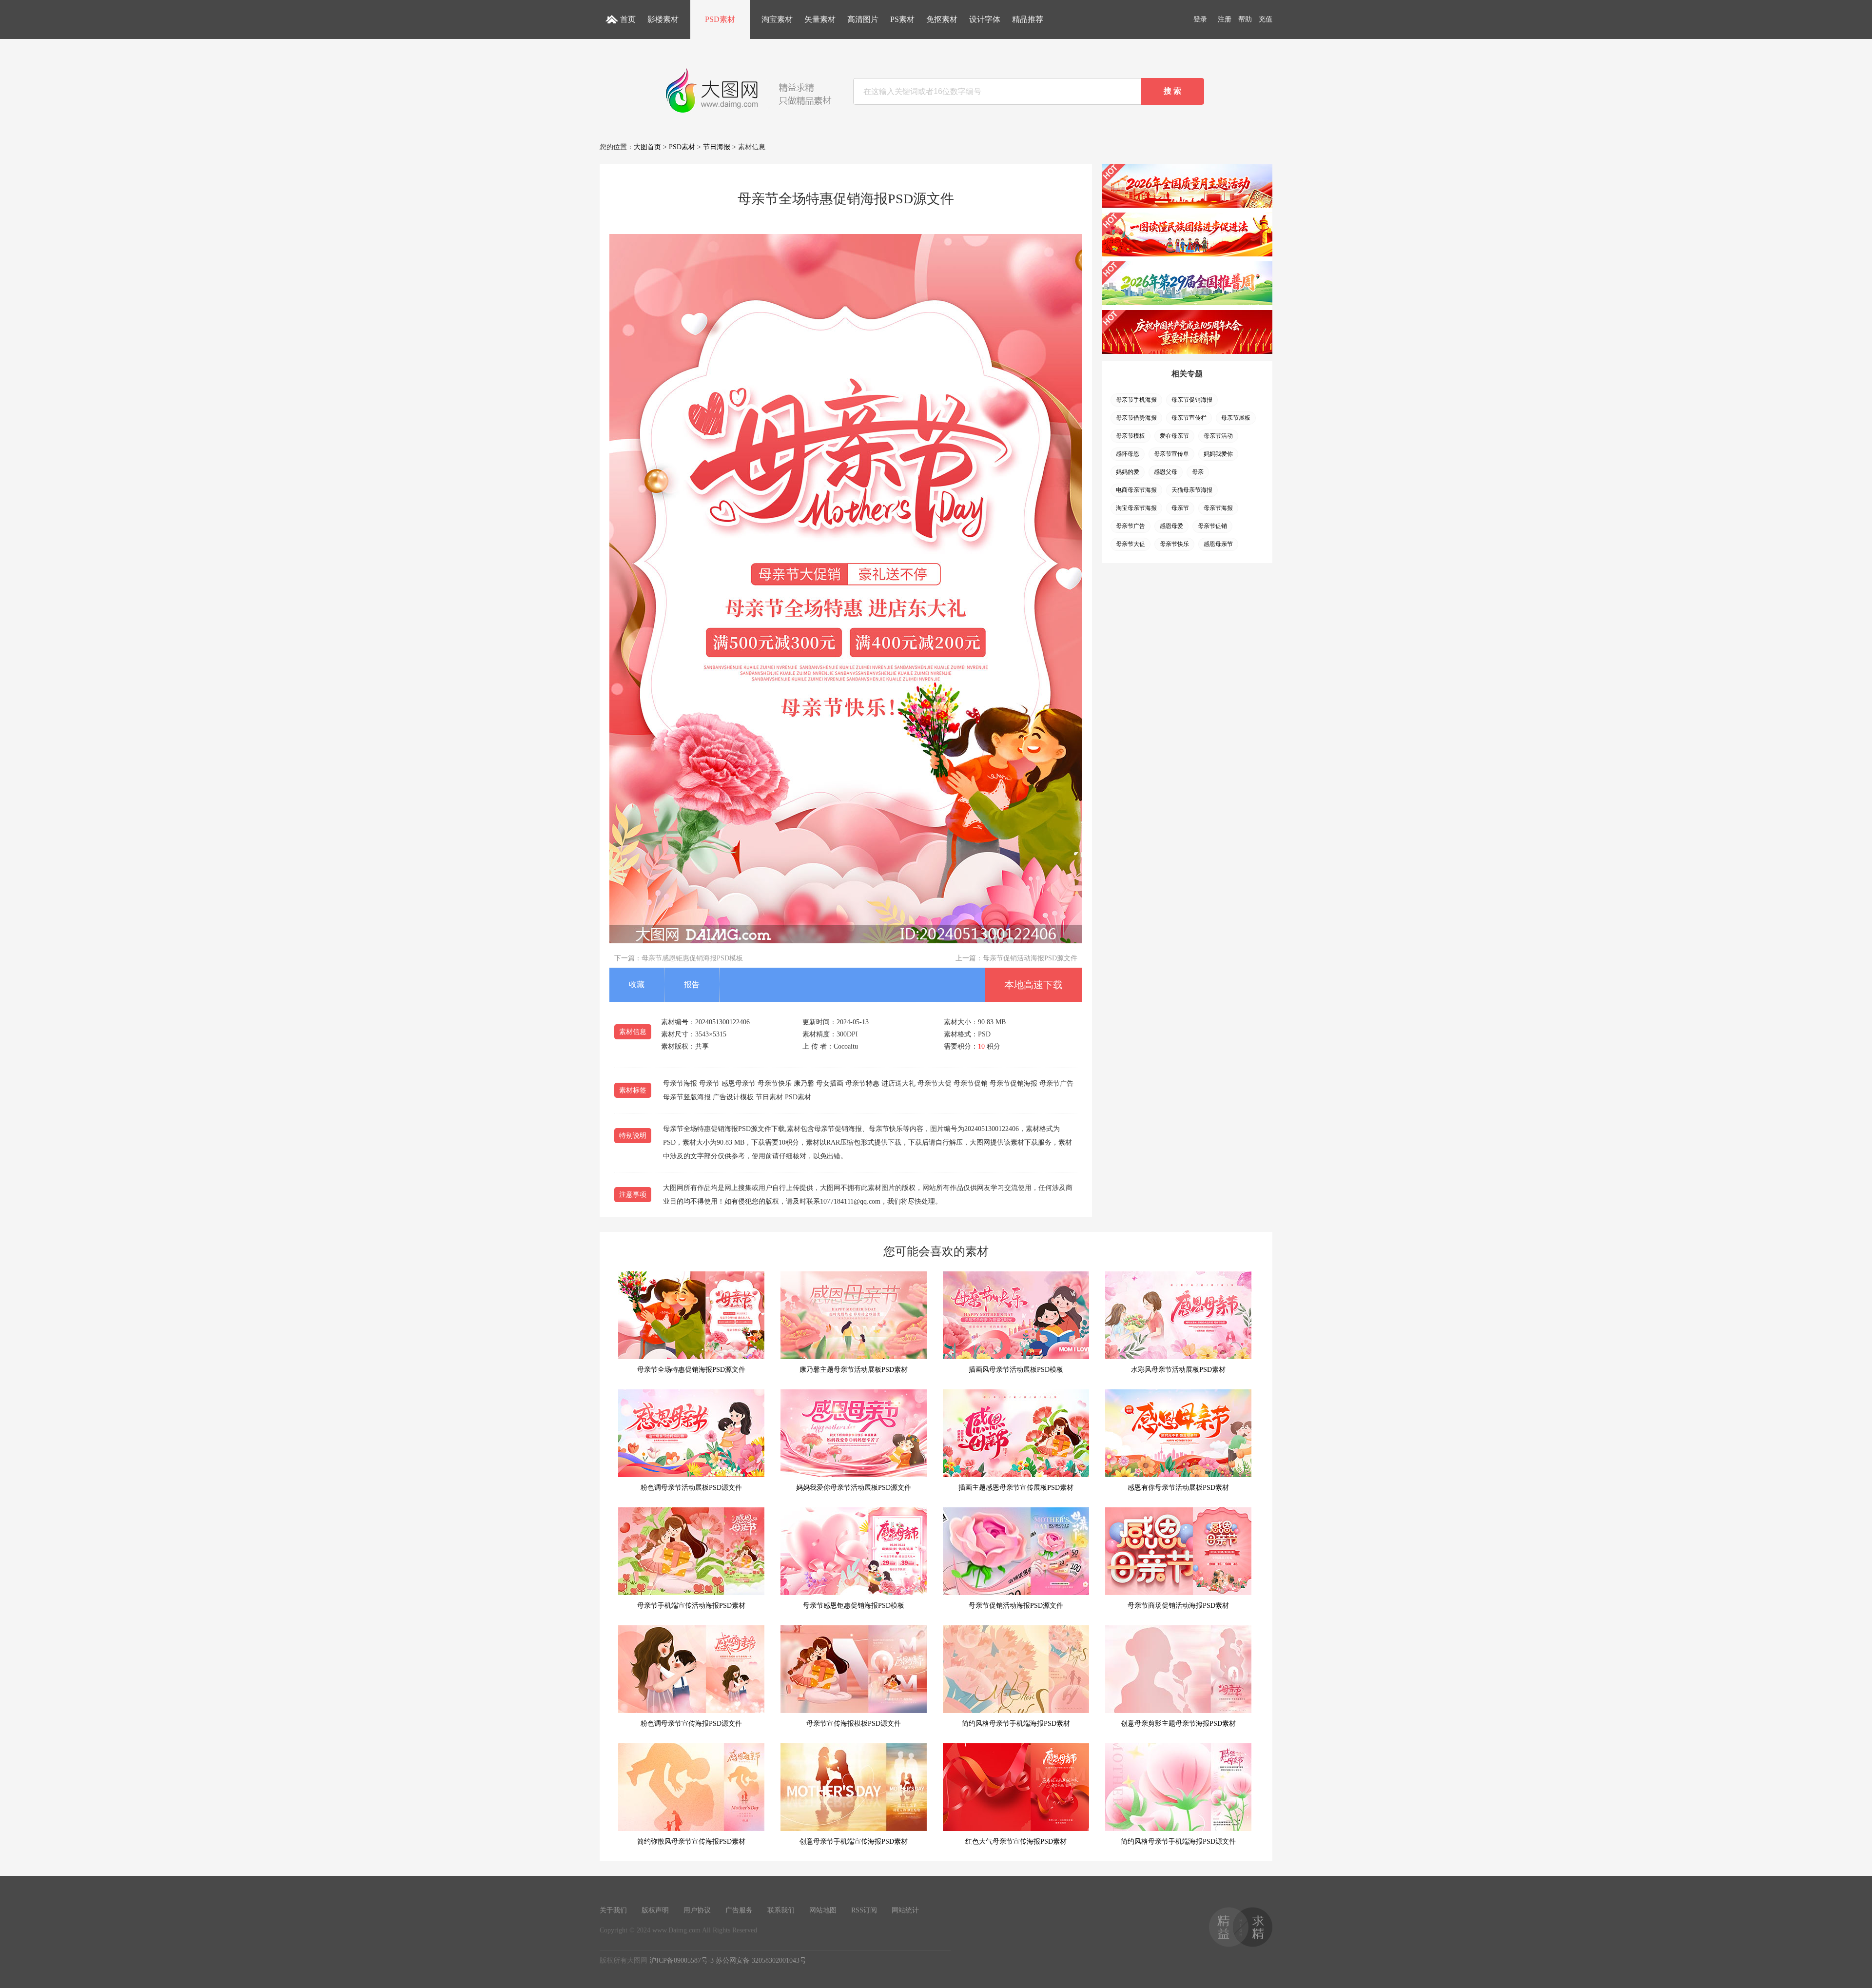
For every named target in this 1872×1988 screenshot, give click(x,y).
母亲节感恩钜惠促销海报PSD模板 (692, 958)
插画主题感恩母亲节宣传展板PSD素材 (1016, 1488)
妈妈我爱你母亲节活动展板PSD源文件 (854, 1488)
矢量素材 (820, 19)
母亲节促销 (1212, 526)
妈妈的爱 (1128, 472)
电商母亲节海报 (1136, 490)
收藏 (637, 984)
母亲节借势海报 (1136, 418)
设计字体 (985, 19)
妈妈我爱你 (1218, 454)
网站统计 (905, 1910)
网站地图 (823, 1910)
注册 (1225, 19)
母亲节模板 (1131, 436)
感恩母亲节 (1218, 544)
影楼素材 (663, 19)
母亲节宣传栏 (1189, 418)
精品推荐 (1028, 19)
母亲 (1198, 472)
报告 (692, 984)
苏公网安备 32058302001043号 (761, 1960)
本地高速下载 (1033, 985)
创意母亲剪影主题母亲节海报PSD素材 (1178, 1724)
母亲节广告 (1131, 526)
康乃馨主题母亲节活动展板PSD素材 (854, 1370)
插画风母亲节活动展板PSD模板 (1016, 1370)
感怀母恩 (1128, 454)
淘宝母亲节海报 (1136, 508)
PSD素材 (720, 19)
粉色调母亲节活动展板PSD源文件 (691, 1488)
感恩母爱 (1171, 526)
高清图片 (863, 19)
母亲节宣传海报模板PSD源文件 (854, 1724)
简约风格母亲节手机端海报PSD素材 (1016, 1724)
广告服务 (739, 1910)
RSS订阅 (864, 1910)
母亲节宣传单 (1171, 454)
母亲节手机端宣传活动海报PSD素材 (691, 1606)
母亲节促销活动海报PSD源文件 (1030, 958)
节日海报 (717, 147)
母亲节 (1180, 508)
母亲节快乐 (1174, 544)
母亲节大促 (1131, 544)
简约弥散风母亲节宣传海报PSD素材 (691, 1842)
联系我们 (781, 1910)
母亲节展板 (1236, 418)
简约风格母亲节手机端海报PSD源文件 (1178, 1842)
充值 (1266, 19)
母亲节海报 (1218, 508)
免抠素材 (942, 19)
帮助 (1245, 19)
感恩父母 (1166, 472)
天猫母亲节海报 (1192, 490)
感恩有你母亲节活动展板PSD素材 (1178, 1488)
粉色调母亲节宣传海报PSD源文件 (691, 1724)
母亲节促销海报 (1192, 400)
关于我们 (613, 1910)
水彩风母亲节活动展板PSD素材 (1178, 1370)
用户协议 (697, 1910)
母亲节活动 (1218, 436)
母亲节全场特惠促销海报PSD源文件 (691, 1370)
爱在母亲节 (1174, 436)
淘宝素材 (777, 19)
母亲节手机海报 (1136, 400)
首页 (628, 19)
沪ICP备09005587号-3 (682, 1960)
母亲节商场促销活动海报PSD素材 (1178, 1606)
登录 (1200, 19)
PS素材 (902, 19)
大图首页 (647, 147)
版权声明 (655, 1910)
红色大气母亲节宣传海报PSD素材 (1016, 1842)
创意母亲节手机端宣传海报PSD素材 (854, 1842)
